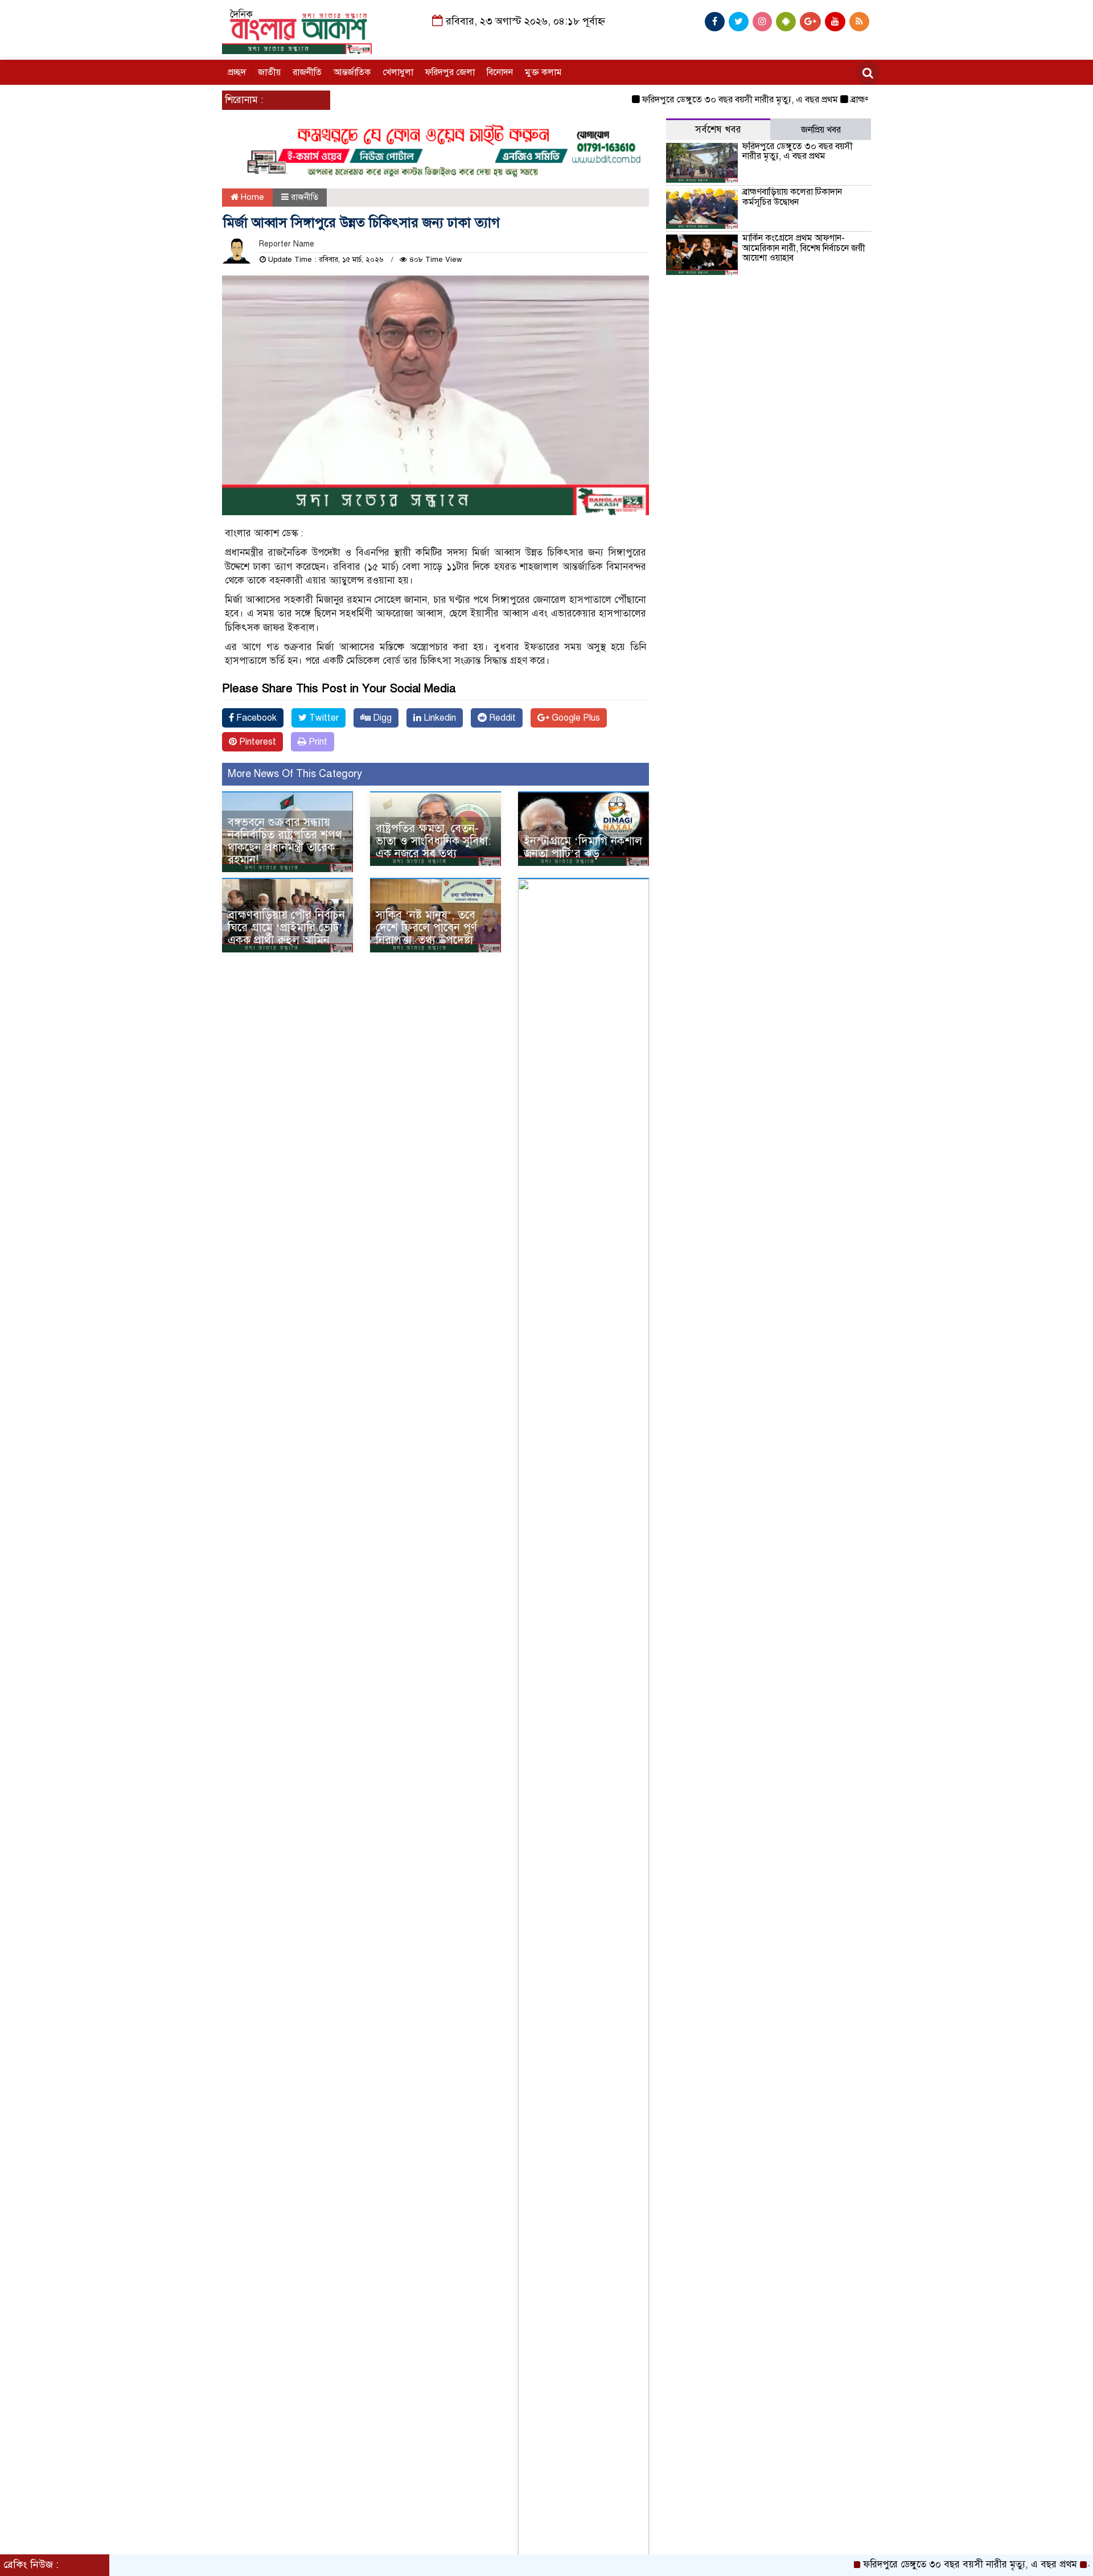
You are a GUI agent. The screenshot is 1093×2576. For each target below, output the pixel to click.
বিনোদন (500, 72)
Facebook (255, 718)
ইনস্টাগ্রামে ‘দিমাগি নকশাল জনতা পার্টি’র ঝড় (583, 847)
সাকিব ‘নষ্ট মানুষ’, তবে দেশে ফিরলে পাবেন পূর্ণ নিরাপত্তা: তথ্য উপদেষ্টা (426, 928)
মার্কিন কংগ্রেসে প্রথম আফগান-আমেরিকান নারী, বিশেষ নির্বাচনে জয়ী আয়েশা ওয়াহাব (804, 248)
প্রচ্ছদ (237, 72)
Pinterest (256, 742)
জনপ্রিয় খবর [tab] (821, 130)
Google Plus (575, 718)
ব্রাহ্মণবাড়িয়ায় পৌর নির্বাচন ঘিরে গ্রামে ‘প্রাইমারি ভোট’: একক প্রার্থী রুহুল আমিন (287, 928)
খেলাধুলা (398, 72)
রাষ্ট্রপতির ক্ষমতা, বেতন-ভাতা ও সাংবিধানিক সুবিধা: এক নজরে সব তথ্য (433, 841)
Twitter (323, 718)
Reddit (501, 718)
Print (317, 742)
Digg (381, 718)
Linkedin (439, 718)
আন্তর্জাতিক (352, 72)
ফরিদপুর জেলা (450, 72)
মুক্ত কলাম (543, 72)
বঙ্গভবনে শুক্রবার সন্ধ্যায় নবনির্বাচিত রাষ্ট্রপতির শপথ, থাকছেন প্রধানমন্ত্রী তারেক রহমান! (286, 841)
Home (251, 197)
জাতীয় (269, 72)
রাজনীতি (307, 72)
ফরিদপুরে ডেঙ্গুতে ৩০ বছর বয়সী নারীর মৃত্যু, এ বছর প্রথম (694, 100)
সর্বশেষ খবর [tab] (718, 130)
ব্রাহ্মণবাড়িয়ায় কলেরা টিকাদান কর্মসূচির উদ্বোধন (792, 197)
